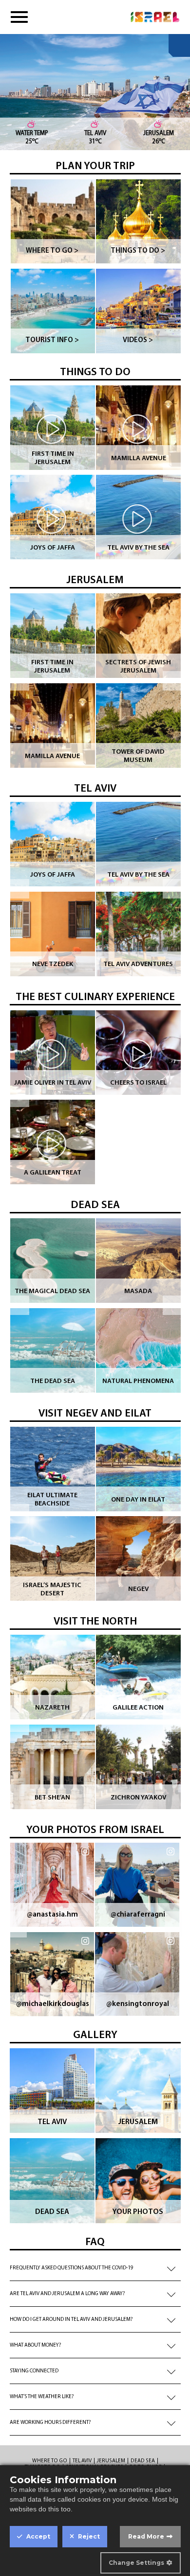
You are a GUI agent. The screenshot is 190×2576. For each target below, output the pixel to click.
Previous (19, 472)
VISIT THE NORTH (95, 1622)
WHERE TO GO (50, 2461)
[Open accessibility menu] (179, 45)
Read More (146, 2536)
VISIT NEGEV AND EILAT (95, 1414)
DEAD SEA (95, 1205)
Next (172, 472)
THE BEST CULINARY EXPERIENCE (95, 997)
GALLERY (95, 2035)
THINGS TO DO (95, 372)
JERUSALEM (95, 580)
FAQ (95, 2242)
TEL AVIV (95, 789)
